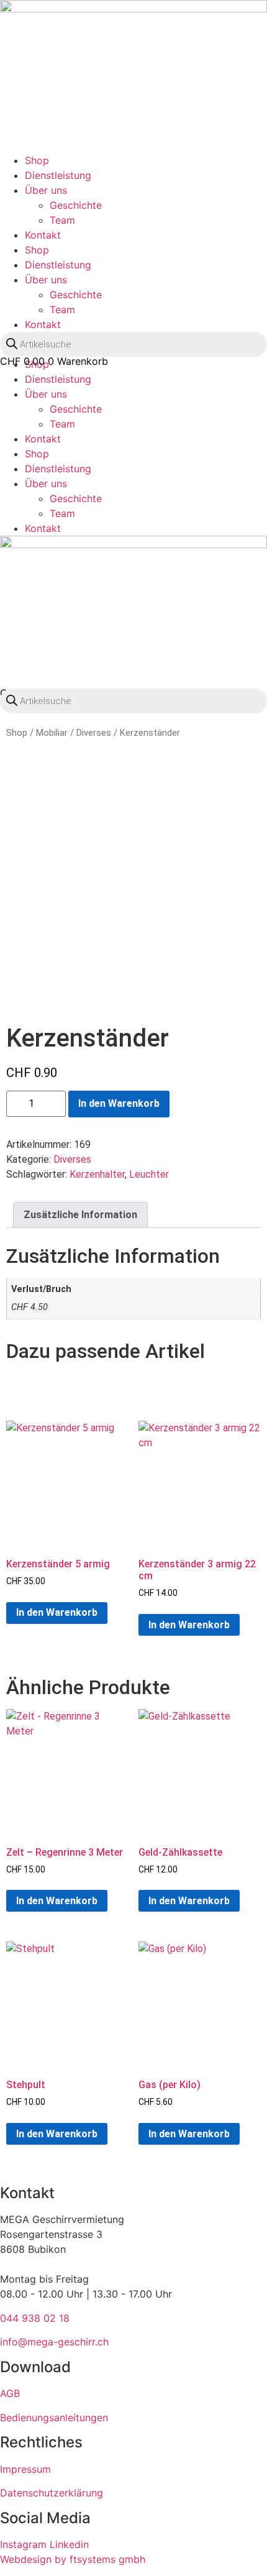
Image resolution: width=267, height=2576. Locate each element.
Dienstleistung (58, 175)
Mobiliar (52, 733)
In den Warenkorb (119, 1103)
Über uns (46, 190)
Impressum (25, 2469)
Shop (37, 160)
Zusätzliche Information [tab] (80, 1215)
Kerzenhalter (97, 1174)
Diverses (94, 733)
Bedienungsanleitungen (54, 2418)
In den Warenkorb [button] (57, 1612)
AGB (10, 2393)
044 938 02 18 (35, 2318)
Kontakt (43, 235)
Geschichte (76, 205)
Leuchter (149, 1174)
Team (62, 220)
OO (16, 373)
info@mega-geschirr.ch (54, 2342)
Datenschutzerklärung (52, 2493)
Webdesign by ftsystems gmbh (73, 2559)
